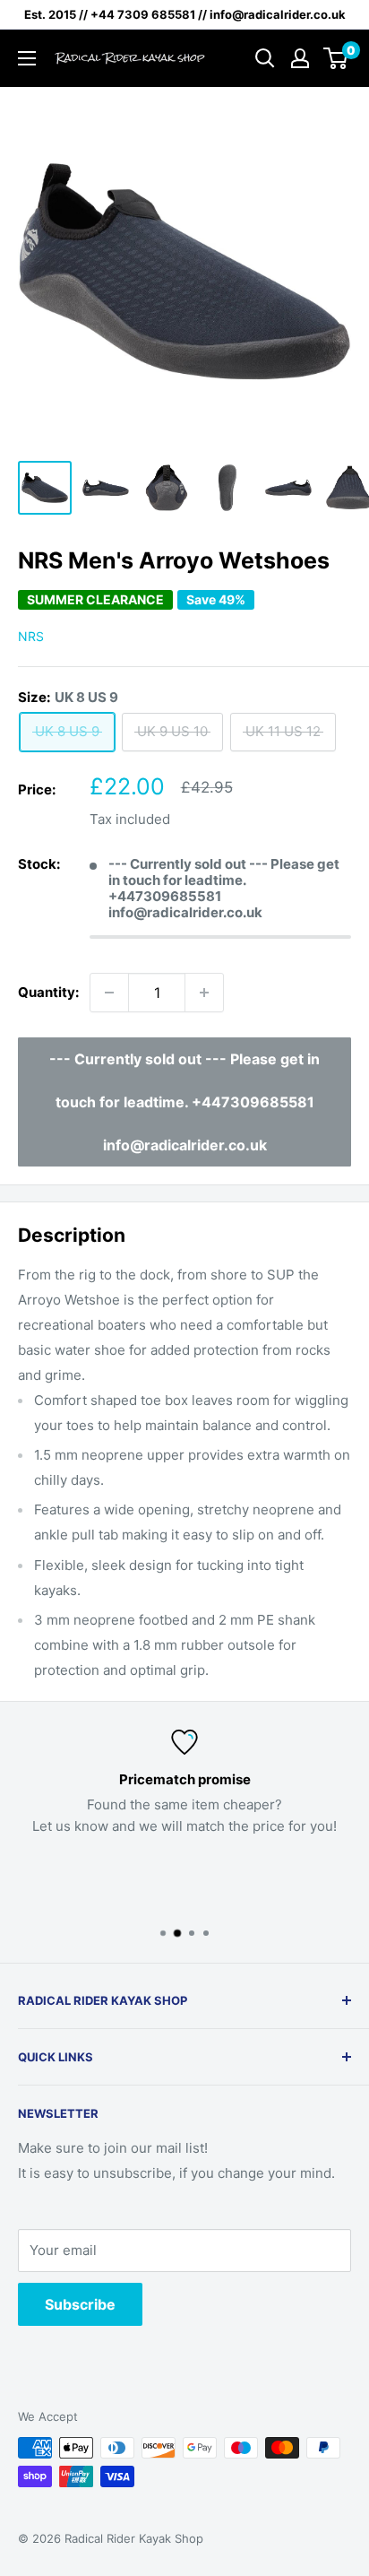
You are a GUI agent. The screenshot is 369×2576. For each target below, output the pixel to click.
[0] (336, 58)
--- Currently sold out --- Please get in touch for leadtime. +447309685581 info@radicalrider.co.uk (184, 1102)
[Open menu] (27, 58)
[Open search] (265, 58)
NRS (31, 636)
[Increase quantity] (204, 993)
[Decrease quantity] (109, 993)
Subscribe (80, 2304)
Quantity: (48, 992)
